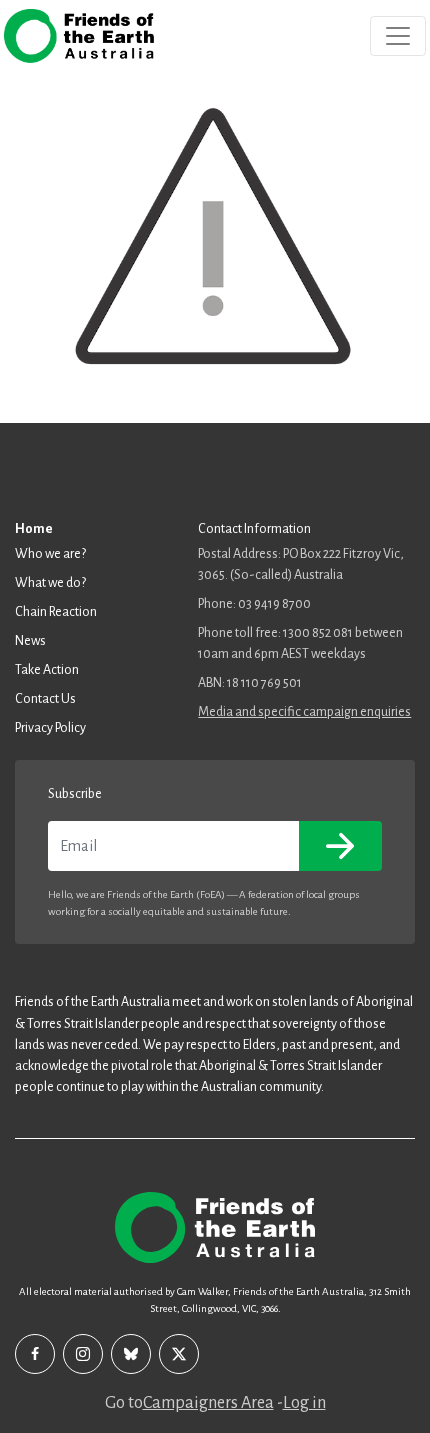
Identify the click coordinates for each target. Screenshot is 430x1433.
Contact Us (45, 699)
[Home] (79, 36)
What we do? (50, 583)
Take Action (47, 670)
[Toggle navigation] (398, 36)
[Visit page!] (35, 1354)
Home (34, 529)
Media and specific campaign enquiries (304, 712)
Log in (304, 1403)
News (30, 641)
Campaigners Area (208, 1403)
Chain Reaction (56, 612)
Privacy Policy (50, 728)
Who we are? (50, 554)
